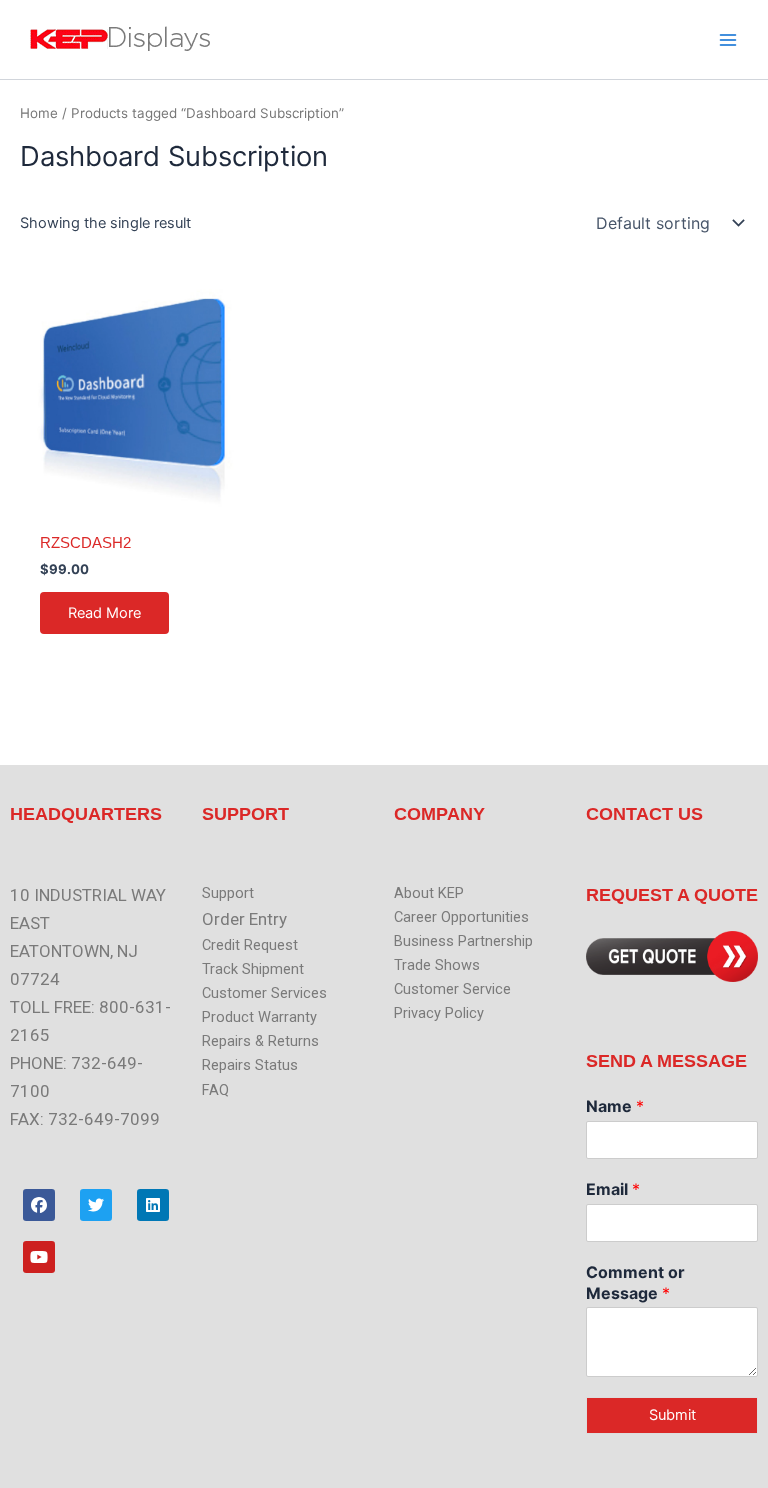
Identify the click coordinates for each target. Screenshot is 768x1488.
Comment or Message (635, 1282)
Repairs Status (250, 1065)
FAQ (215, 1090)
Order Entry (244, 919)
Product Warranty (259, 1017)
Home (39, 113)
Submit (672, 1415)
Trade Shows (437, 965)
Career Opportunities (461, 917)
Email (613, 1189)
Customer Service (452, 989)
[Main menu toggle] (728, 39)
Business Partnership (463, 941)
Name (615, 1106)
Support (228, 893)
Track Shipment (253, 969)
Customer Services (264, 993)
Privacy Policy (439, 1013)
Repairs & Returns (260, 1041)
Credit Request (250, 945)
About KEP (429, 893)
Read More (104, 613)
